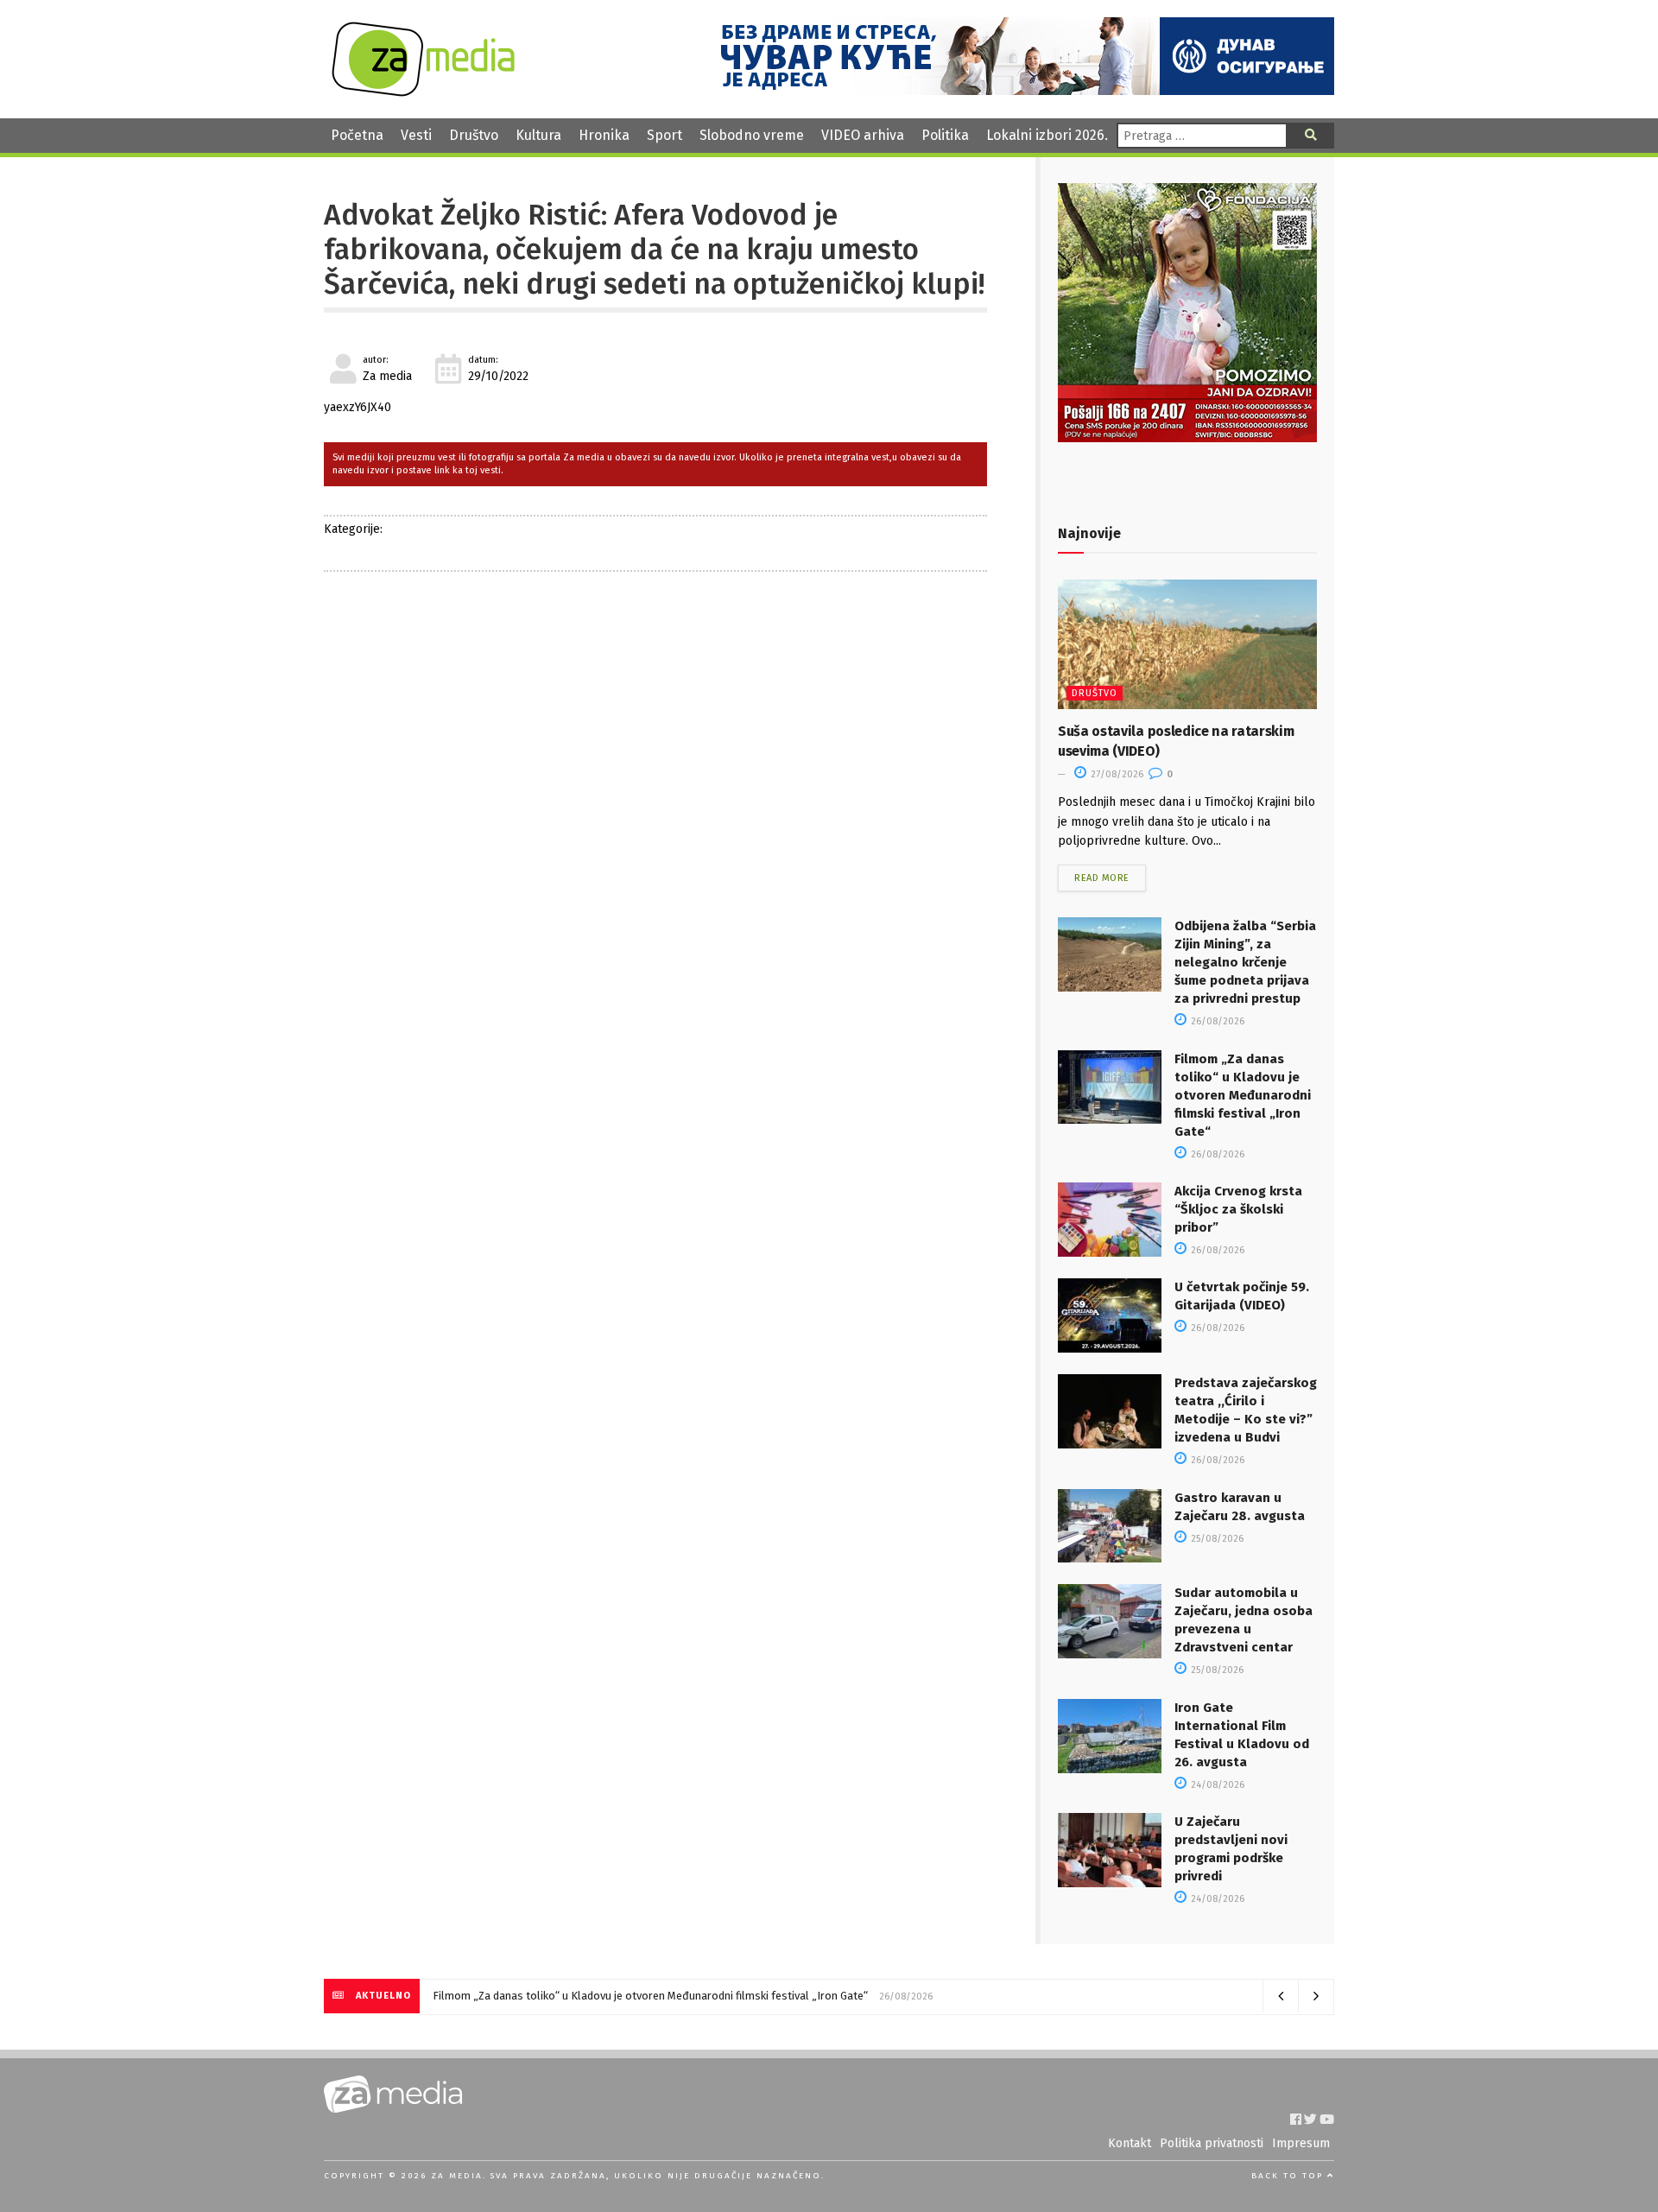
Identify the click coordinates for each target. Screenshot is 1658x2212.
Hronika (604, 135)
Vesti (416, 135)
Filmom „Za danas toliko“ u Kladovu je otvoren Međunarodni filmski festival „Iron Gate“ (1243, 1095)
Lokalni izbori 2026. (1047, 135)
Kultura (538, 135)
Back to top (1289, 2176)
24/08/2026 (1216, 1785)
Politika (945, 135)
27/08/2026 (1116, 774)
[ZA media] (423, 92)
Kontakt (1130, 2143)
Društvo (474, 135)
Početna (357, 135)
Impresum (1301, 2143)
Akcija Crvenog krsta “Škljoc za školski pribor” (1238, 1209)
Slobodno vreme (752, 135)
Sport (664, 135)
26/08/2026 (1216, 1021)
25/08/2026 (1216, 1539)
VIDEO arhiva (863, 135)
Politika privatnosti (1212, 2143)
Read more (1102, 878)
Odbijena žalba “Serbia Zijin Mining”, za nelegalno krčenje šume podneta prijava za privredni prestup (1245, 962)
